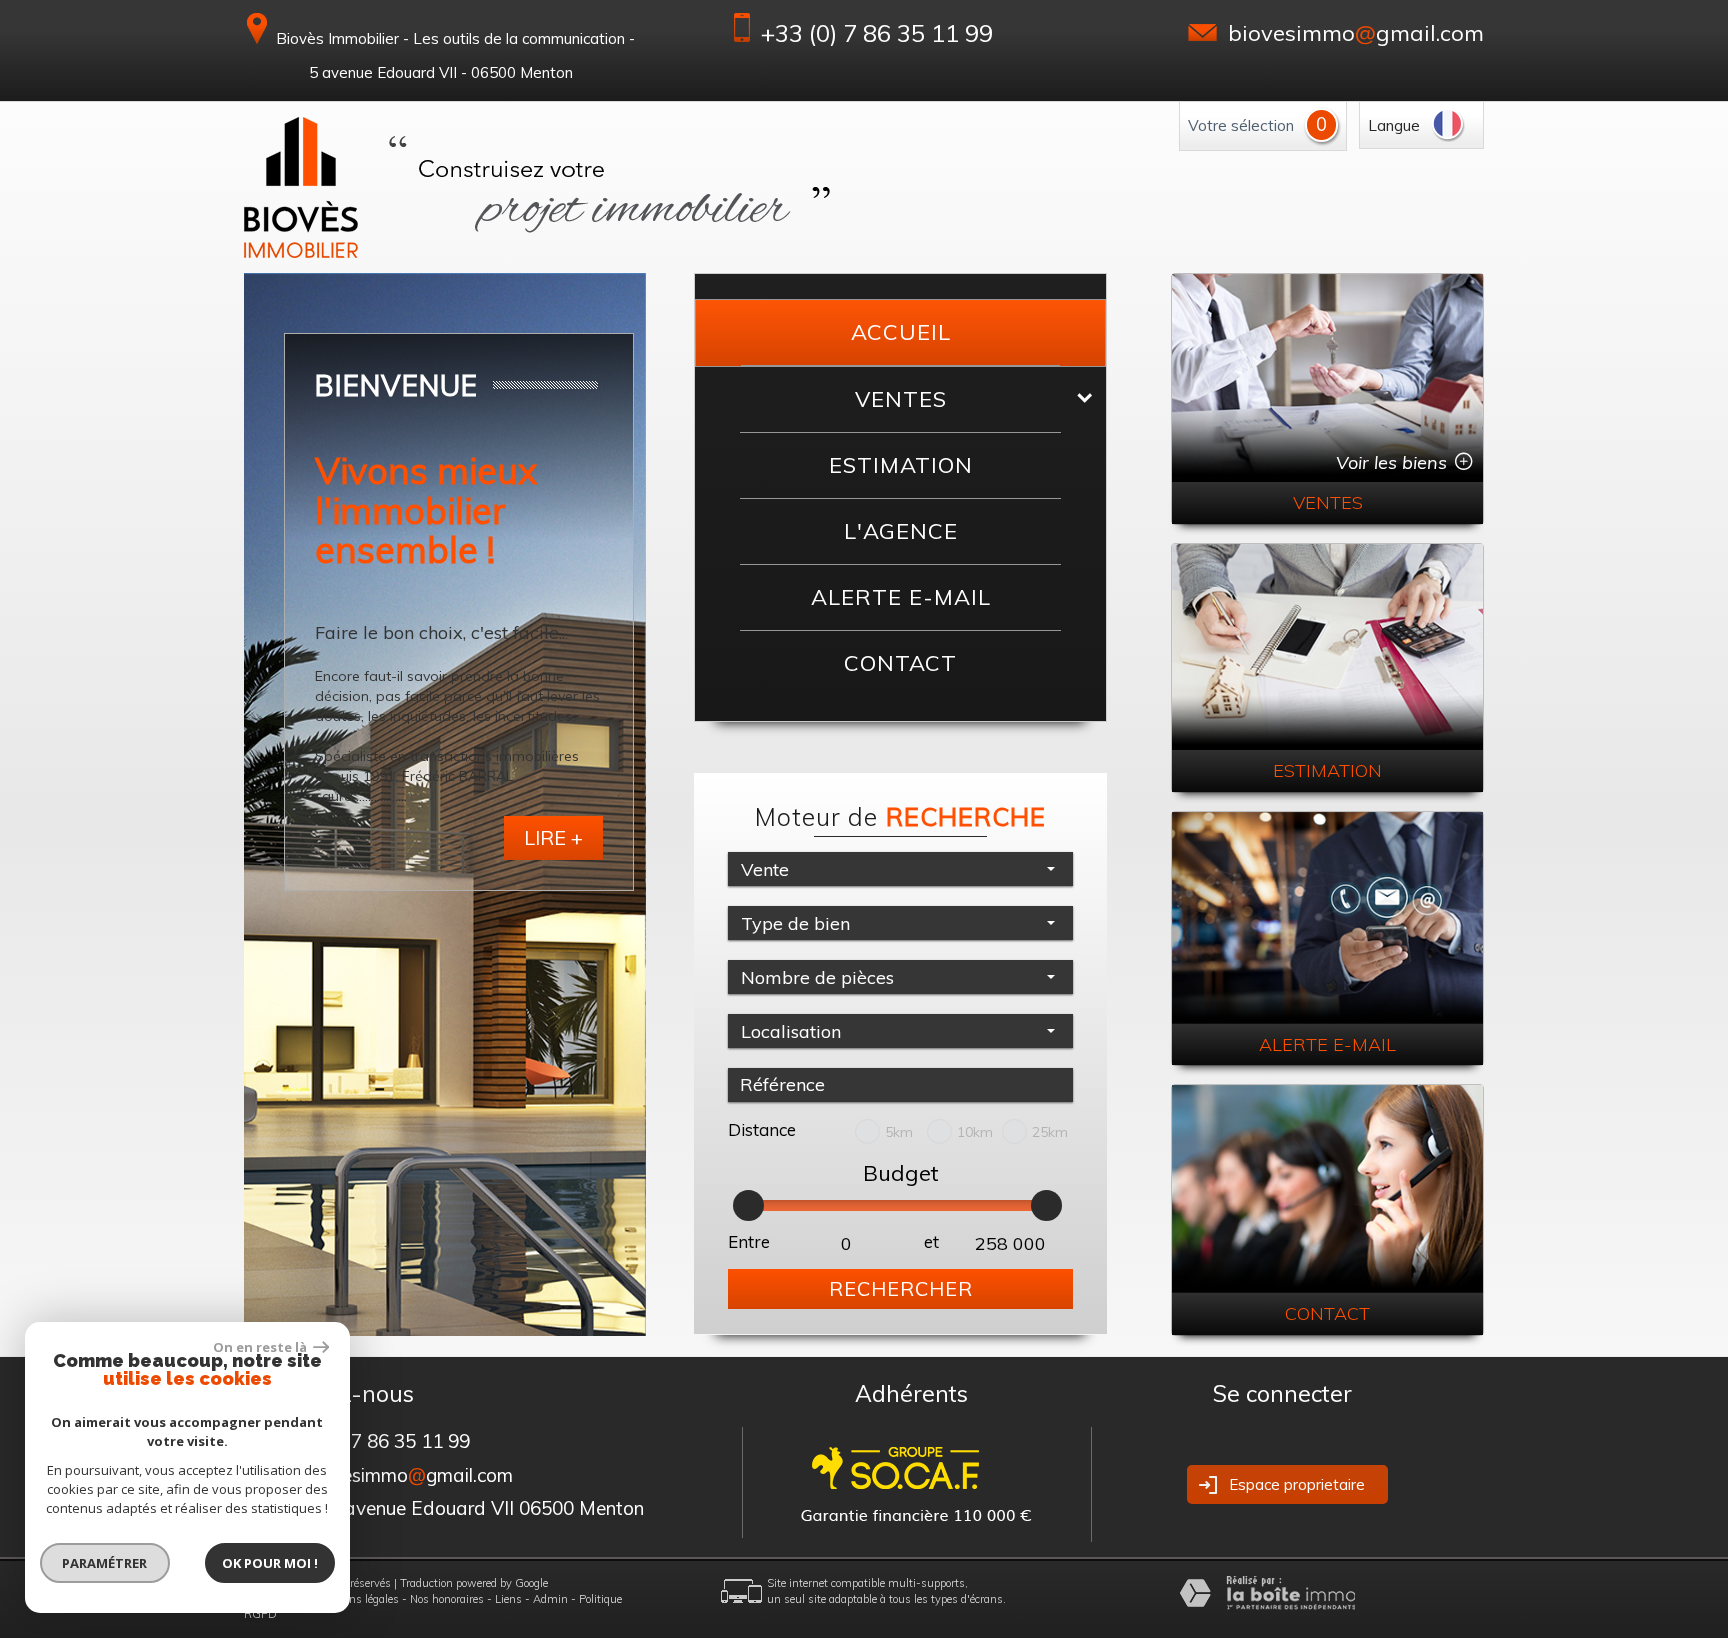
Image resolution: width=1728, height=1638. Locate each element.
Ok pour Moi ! (270, 1563)
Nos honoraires (447, 1599)
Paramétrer (105, 1563)
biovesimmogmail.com (1356, 33)
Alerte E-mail (901, 597)
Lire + (553, 837)
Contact (900, 663)
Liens (508, 1599)
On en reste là (261, 1347)
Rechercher (901, 1288)
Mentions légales (357, 1599)
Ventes (901, 399)
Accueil (901, 332)
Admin (550, 1599)
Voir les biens (1391, 462)
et (931, 1241)
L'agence (901, 531)
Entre (749, 1241)
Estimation (901, 465)
